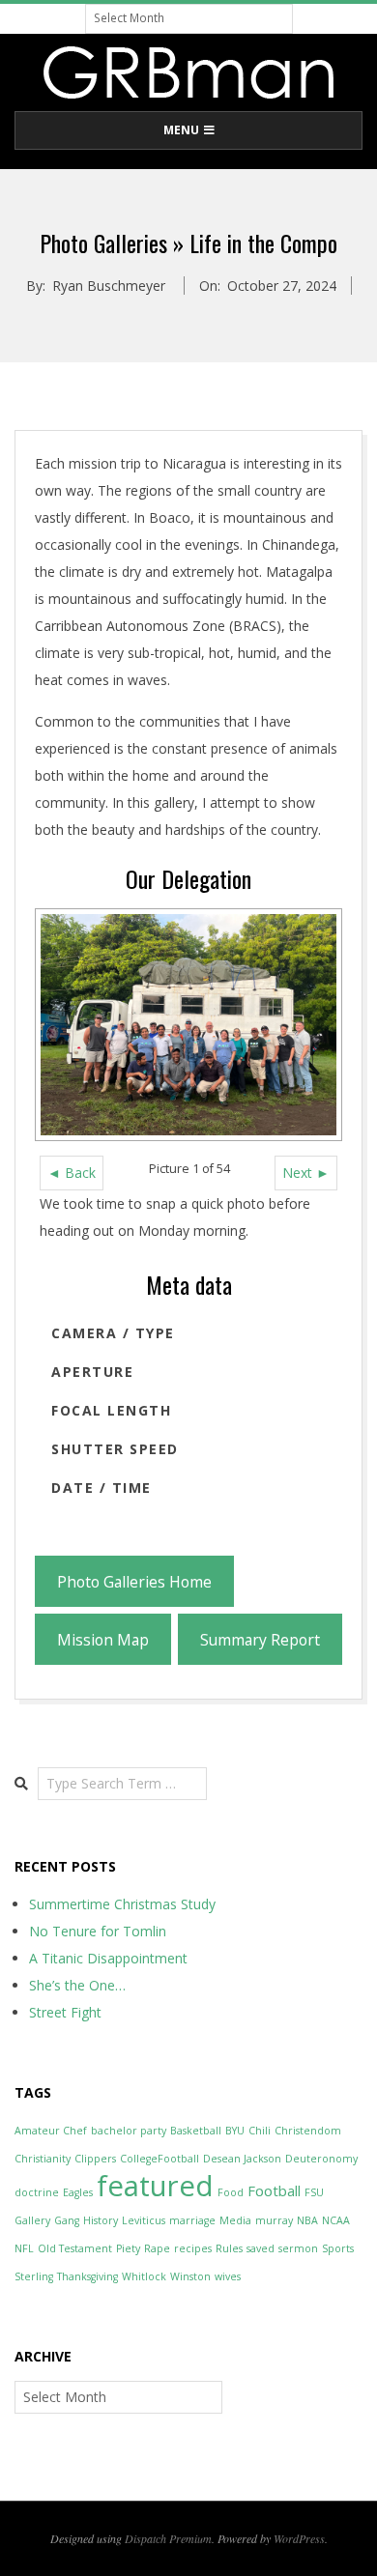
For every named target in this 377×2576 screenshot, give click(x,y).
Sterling (34, 2276)
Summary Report (260, 1640)
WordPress (299, 2538)
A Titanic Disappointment (108, 1958)
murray (274, 2220)
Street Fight (65, 2012)
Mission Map (103, 1640)
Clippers (95, 2159)
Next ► (306, 1173)
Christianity (43, 2159)
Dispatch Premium (168, 2538)
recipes (193, 2248)
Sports (338, 2248)
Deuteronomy (321, 2159)
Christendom (308, 2131)
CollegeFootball (159, 2159)
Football (274, 2190)
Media (235, 2220)
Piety (128, 2248)
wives (228, 2276)
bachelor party (129, 2131)
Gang (67, 2220)
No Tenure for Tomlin (98, 1931)
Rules (229, 2248)
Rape (157, 2248)
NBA (307, 2220)
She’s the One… (77, 1985)
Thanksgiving (87, 2276)
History (101, 2220)
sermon (298, 2248)
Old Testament (75, 2248)
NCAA (336, 2220)
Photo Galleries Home (134, 1582)
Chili (260, 2131)
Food (231, 2192)
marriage (192, 2220)
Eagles (78, 2192)
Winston (190, 2276)
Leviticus (144, 2220)
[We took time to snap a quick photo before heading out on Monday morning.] (188, 1025)
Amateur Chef (51, 2131)
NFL (24, 2248)
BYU (235, 2131)
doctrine (37, 2192)
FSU (314, 2192)
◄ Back (72, 1173)
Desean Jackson (242, 2159)
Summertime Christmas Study (122, 1904)
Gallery (32, 2220)
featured (155, 2186)
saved (261, 2248)
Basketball (196, 2131)
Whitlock (144, 2276)
